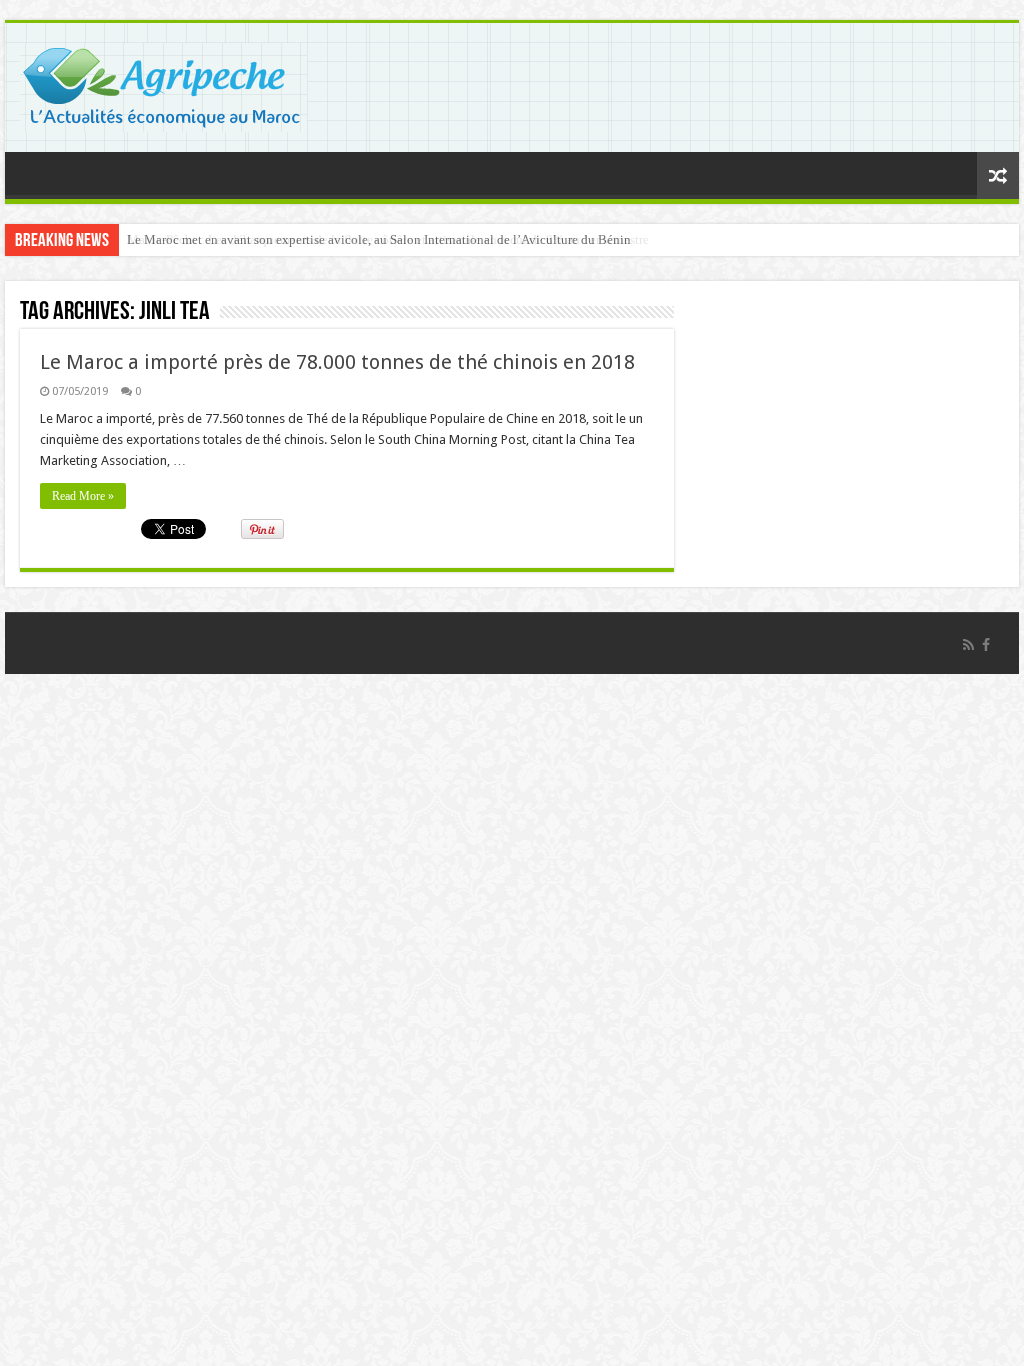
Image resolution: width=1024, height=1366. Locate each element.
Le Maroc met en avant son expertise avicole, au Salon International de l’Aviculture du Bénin (379, 239)
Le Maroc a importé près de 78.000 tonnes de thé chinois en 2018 (337, 362)
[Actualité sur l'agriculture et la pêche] (163, 84)
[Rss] (968, 645)
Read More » (83, 496)
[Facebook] (986, 645)
